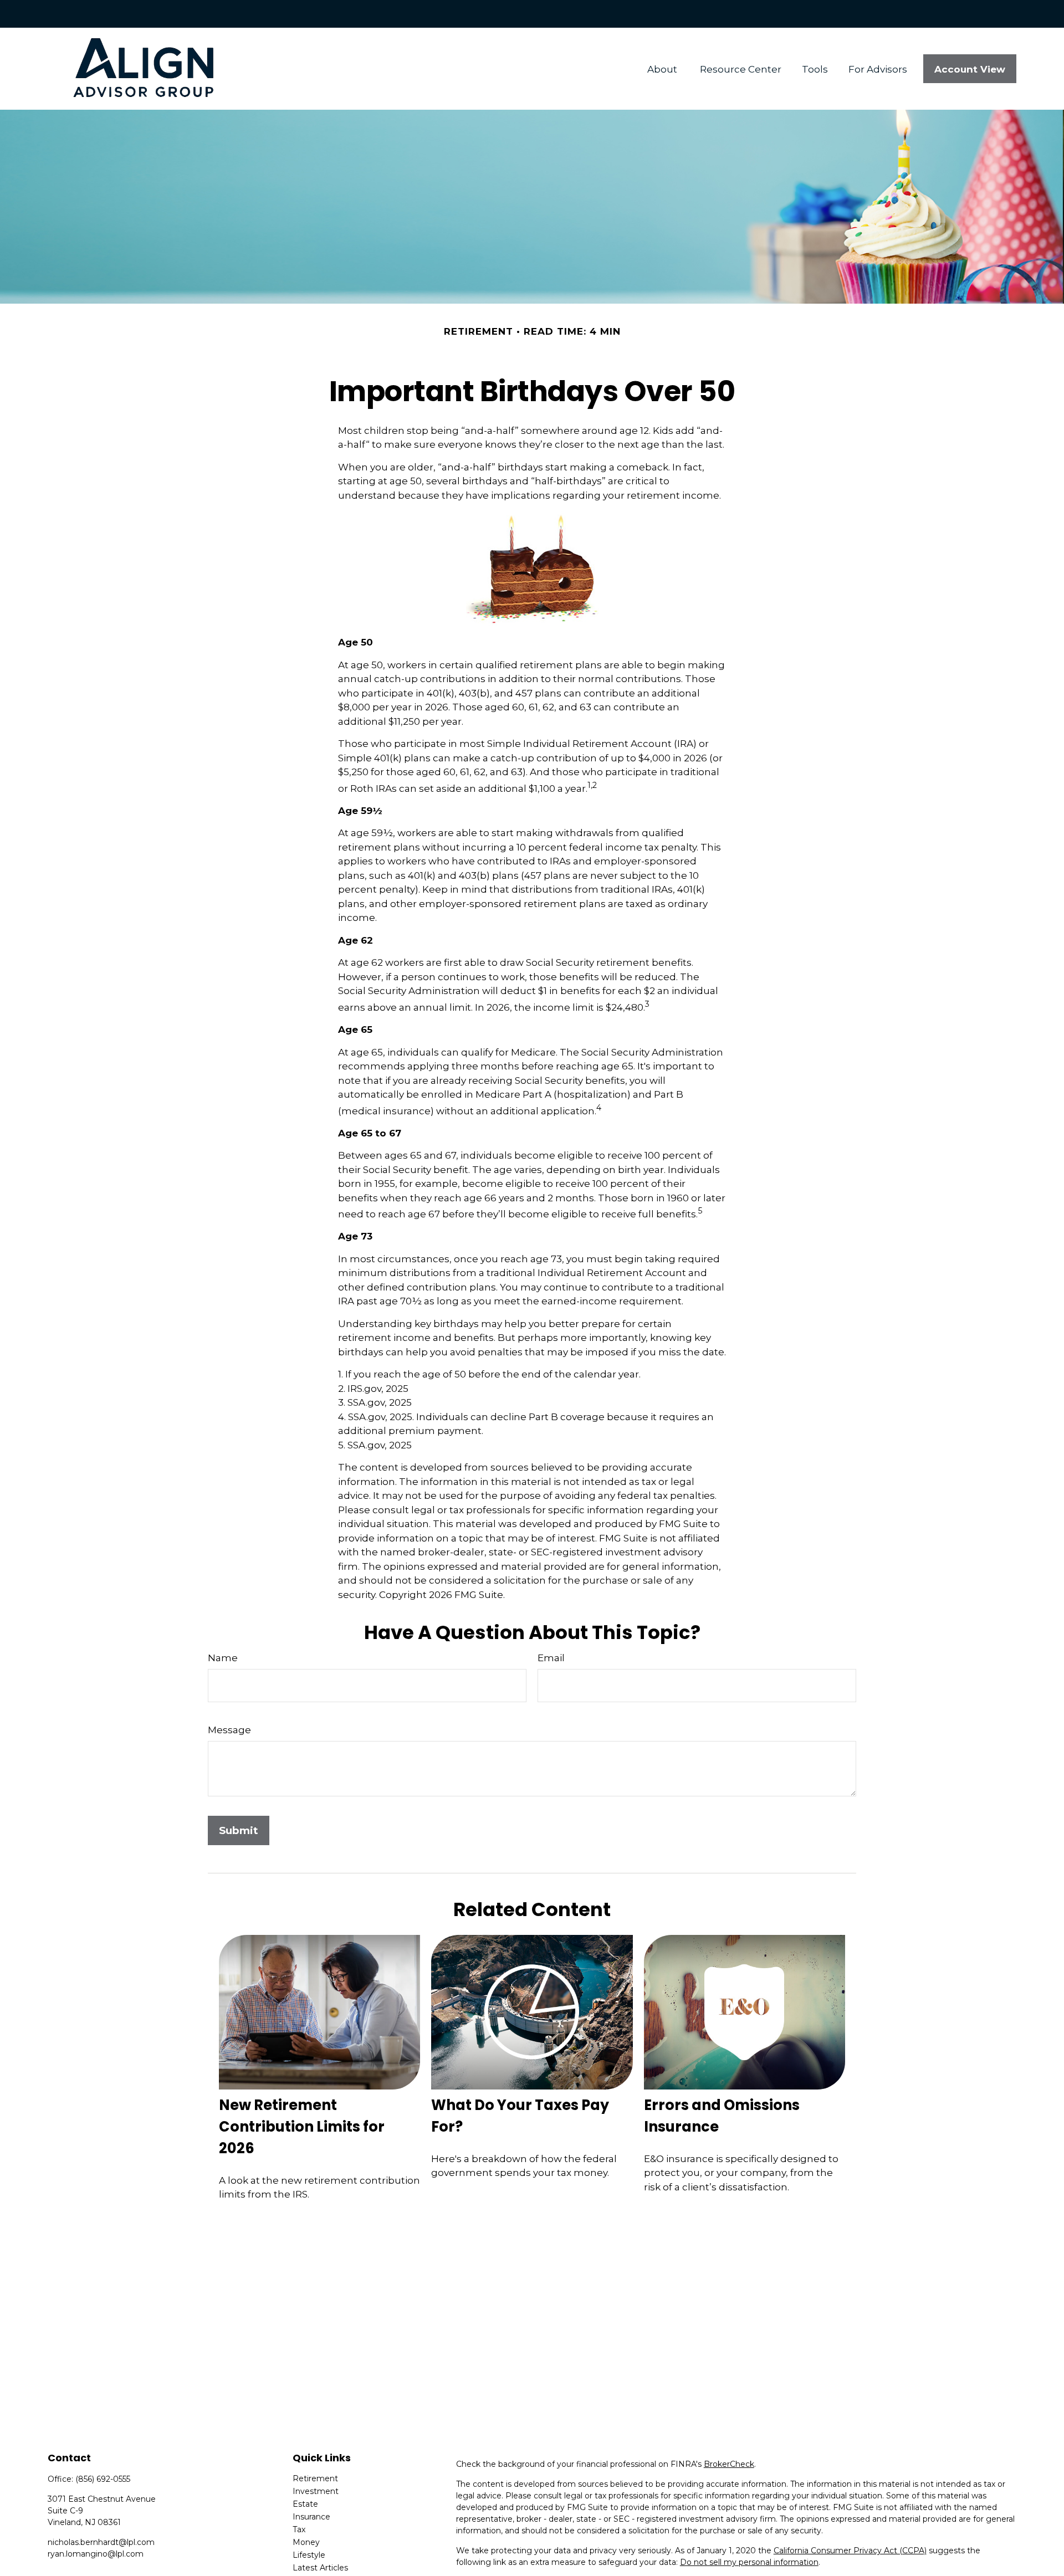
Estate (305, 2504)
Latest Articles (320, 2568)
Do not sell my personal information (749, 2562)
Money (306, 2542)
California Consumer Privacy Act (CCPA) (850, 2551)
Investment (316, 2491)
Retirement (315, 2478)
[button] (664, 69)
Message (229, 1730)
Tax (299, 2529)
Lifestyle (309, 2555)
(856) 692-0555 (103, 2479)
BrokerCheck (729, 2464)
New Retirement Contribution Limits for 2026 (302, 2127)
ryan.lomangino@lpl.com (96, 2554)
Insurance (311, 2517)
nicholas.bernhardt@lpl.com (101, 2542)
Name (223, 1658)
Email (551, 1658)
